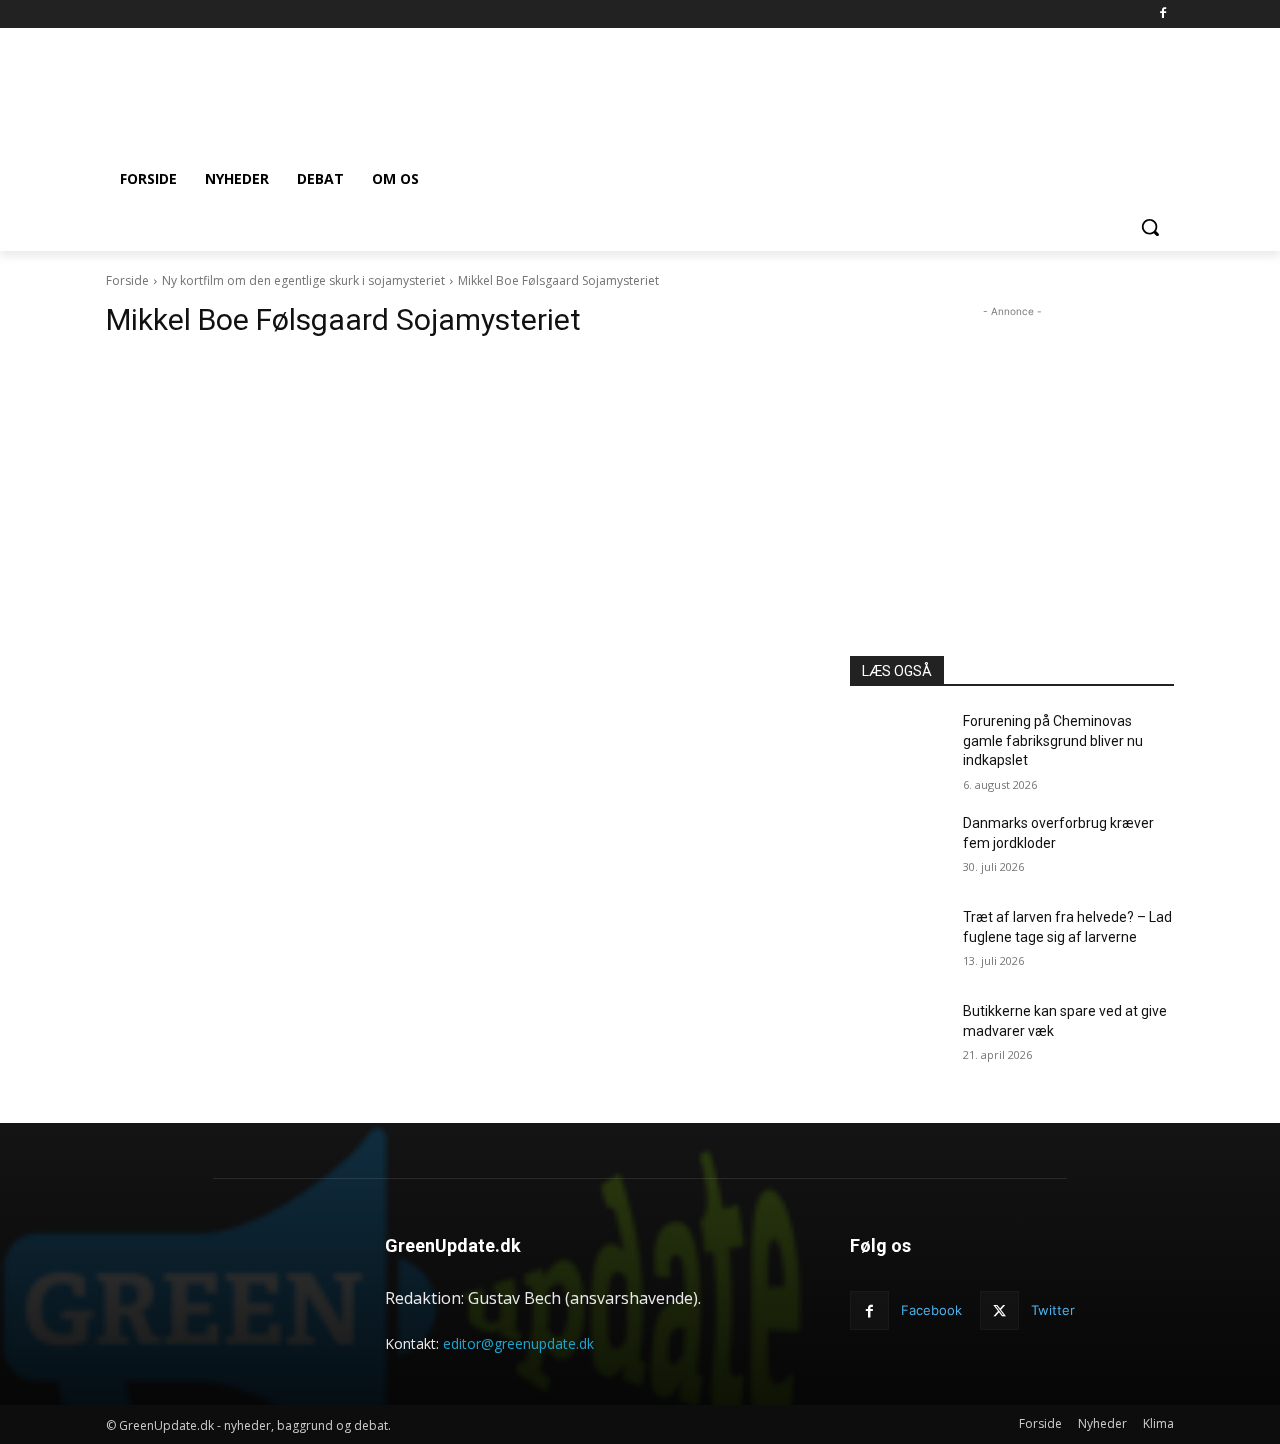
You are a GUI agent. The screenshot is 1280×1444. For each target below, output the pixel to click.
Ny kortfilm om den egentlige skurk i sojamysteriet (303, 280)
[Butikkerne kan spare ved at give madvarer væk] (898, 1036)
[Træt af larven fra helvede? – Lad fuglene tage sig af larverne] (898, 942)
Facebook (931, 1310)
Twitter (1053, 1310)
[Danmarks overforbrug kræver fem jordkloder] (898, 848)
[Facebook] (1162, 14)
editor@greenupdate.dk (518, 1343)
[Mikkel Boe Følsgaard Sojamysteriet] (454, 575)
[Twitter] (999, 1310)
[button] (1150, 227)
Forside (127, 280)
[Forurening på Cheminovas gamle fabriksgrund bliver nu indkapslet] (898, 746)
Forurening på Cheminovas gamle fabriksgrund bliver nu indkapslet (1053, 740)
